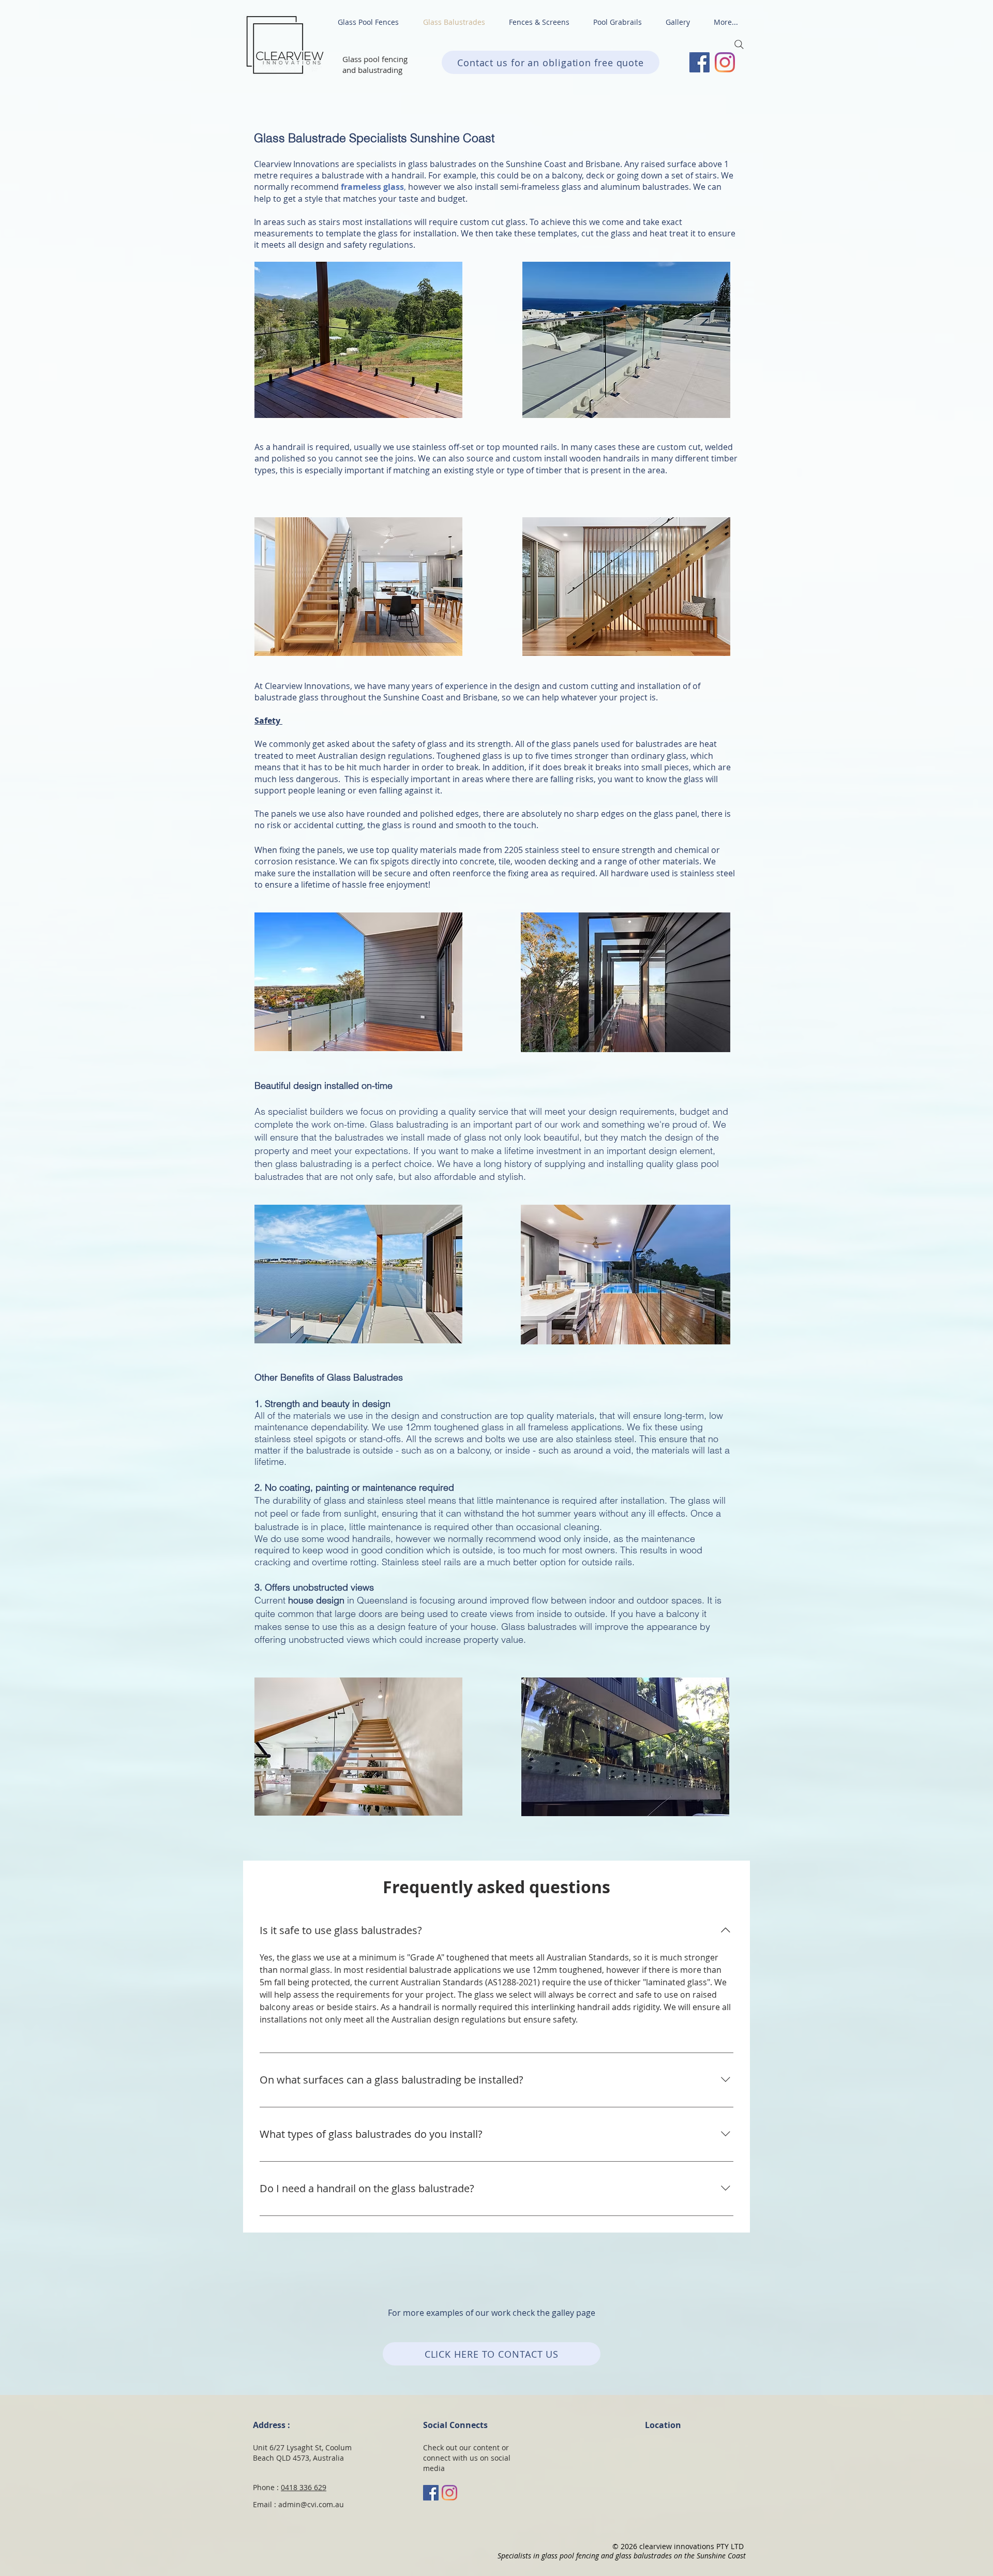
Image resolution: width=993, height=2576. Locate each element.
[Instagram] (725, 62)
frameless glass (372, 187)
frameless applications (575, 1427)
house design (316, 1600)
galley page (574, 2313)
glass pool (697, 1164)
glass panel (675, 814)
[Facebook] (699, 62)
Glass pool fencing (375, 59)
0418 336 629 (304, 2487)
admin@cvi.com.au (311, 2504)
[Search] (739, 44)
